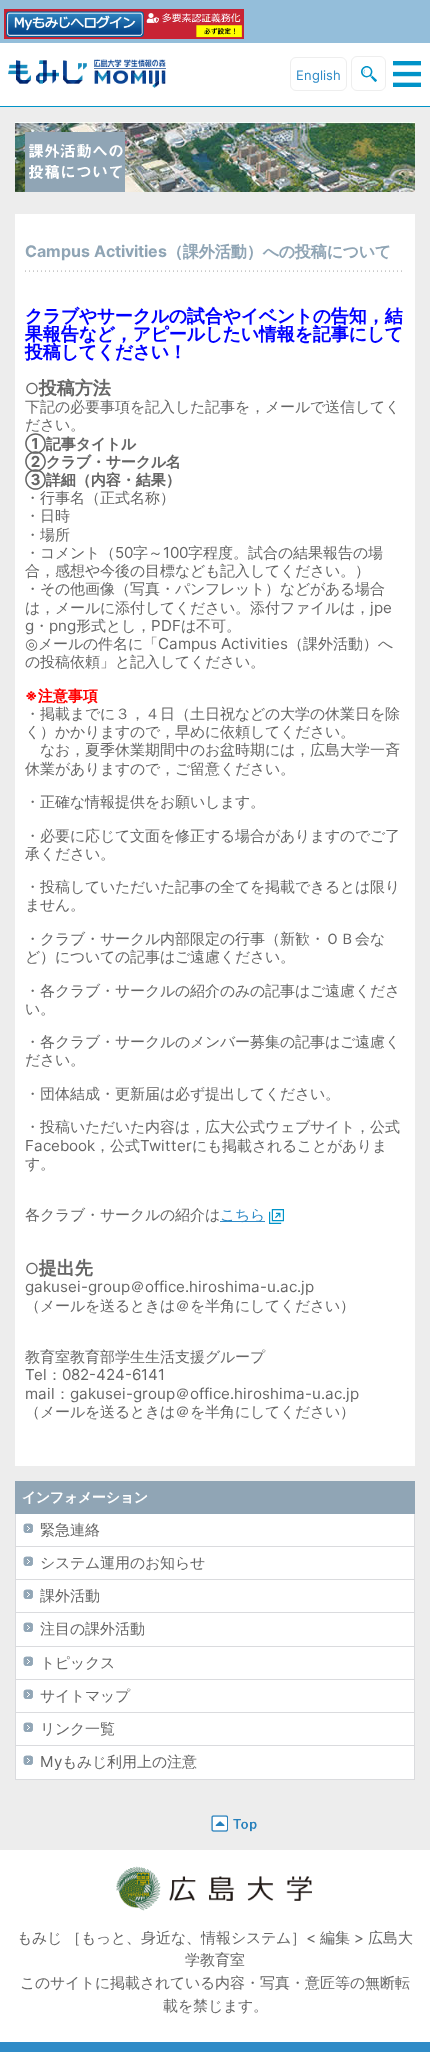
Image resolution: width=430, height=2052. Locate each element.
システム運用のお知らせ (122, 1562)
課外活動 (70, 1595)
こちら (242, 1214)
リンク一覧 (77, 1728)
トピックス (77, 1662)
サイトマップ (85, 1695)
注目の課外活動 (92, 1628)
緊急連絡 (70, 1529)
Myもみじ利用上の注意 (118, 1761)
